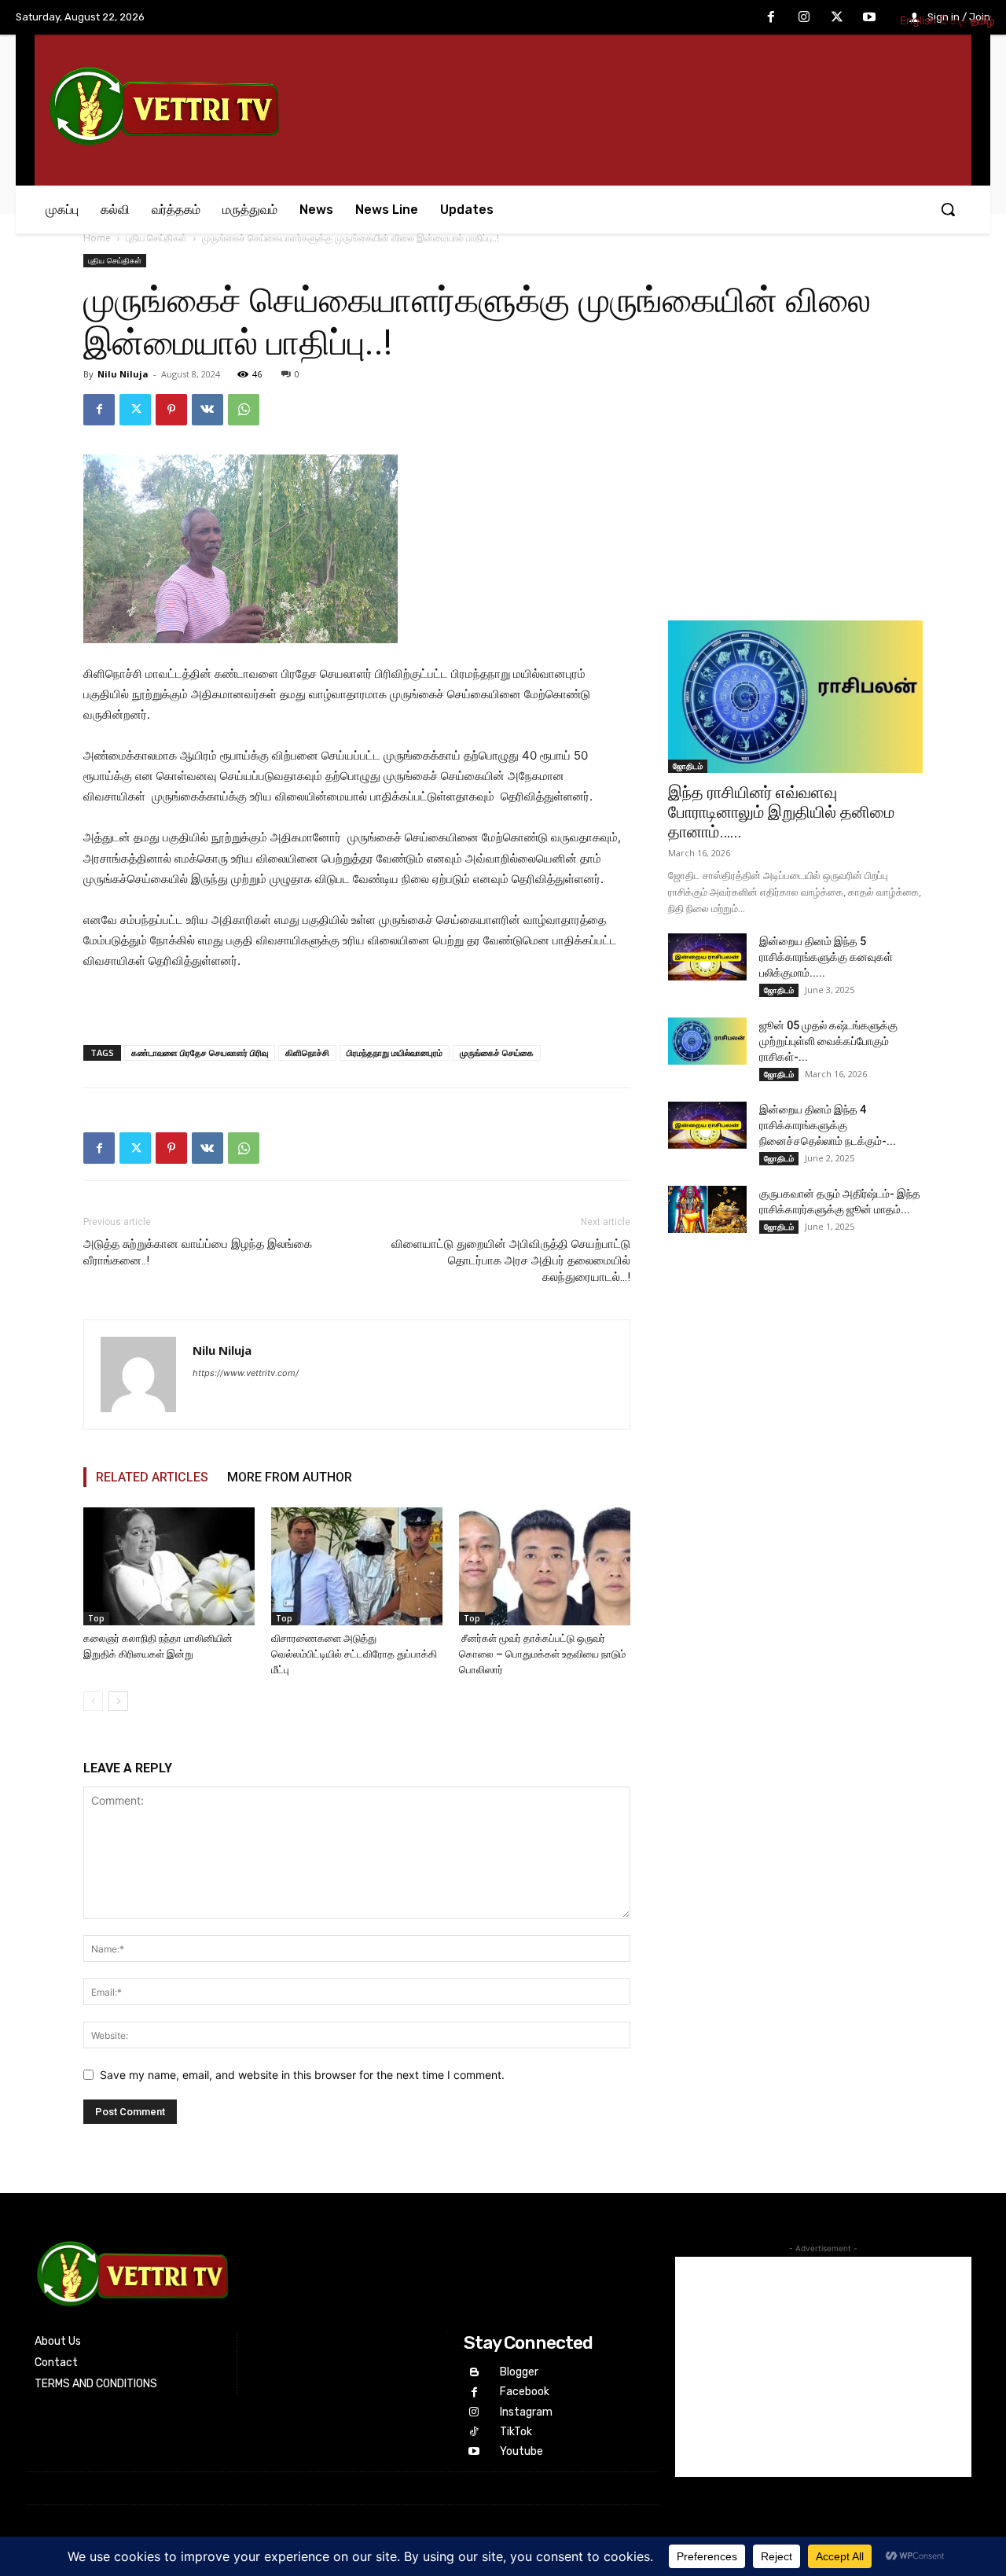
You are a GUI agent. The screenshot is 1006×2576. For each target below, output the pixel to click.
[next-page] (118, 1701)
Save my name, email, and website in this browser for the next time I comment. (302, 2075)
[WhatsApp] (244, 410)
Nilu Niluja (123, 374)
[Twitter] (837, 18)
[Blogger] (474, 2373)
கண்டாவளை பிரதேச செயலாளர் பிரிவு (200, 1052)
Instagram (526, 2412)
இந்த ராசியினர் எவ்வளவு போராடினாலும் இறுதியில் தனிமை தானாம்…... (781, 812)
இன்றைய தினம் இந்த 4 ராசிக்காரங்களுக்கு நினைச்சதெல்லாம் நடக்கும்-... (828, 1125)
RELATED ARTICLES (152, 1477)
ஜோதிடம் (688, 766)
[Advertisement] (795, 492)
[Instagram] (804, 18)
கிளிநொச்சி (307, 1052)
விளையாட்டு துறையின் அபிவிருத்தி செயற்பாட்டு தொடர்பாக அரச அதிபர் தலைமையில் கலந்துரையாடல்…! (511, 1260)
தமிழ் (982, 20)
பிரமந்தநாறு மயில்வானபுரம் (395, 1052)
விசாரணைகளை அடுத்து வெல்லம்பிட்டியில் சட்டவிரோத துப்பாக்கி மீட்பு (354, 1654)
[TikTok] (474, 2432)
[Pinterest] (171, 410)
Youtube (521, 2451)
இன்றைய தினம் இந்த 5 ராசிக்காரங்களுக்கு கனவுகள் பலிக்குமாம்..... (826, 957)
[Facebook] (772, 18)
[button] (948, 209)
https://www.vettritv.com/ (246, 1373)
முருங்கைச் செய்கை (497, 1052)
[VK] (207, 410)
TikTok (516, 2432)
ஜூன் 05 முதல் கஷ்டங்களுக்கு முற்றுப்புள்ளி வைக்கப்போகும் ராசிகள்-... (828, 1041)
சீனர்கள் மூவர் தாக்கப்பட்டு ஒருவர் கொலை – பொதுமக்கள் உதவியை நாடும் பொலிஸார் (542, 1654)
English (918, 20)
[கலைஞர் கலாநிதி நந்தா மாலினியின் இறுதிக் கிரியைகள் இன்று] (169, 1566)
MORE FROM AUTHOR (290, 1477)
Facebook (525, 2392)
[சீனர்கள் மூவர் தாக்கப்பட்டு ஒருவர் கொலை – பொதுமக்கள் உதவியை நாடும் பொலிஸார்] (545, 1566)
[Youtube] (869, 18)
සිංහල (953, 20)
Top (96, 1618)
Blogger (519, 2372)
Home (97, 238)
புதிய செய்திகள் (156, 238)
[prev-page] (93, 1701)
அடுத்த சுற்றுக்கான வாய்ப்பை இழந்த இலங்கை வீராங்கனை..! (198, 1252)
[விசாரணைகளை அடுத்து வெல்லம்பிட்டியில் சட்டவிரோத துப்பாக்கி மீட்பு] (357, 1566)
